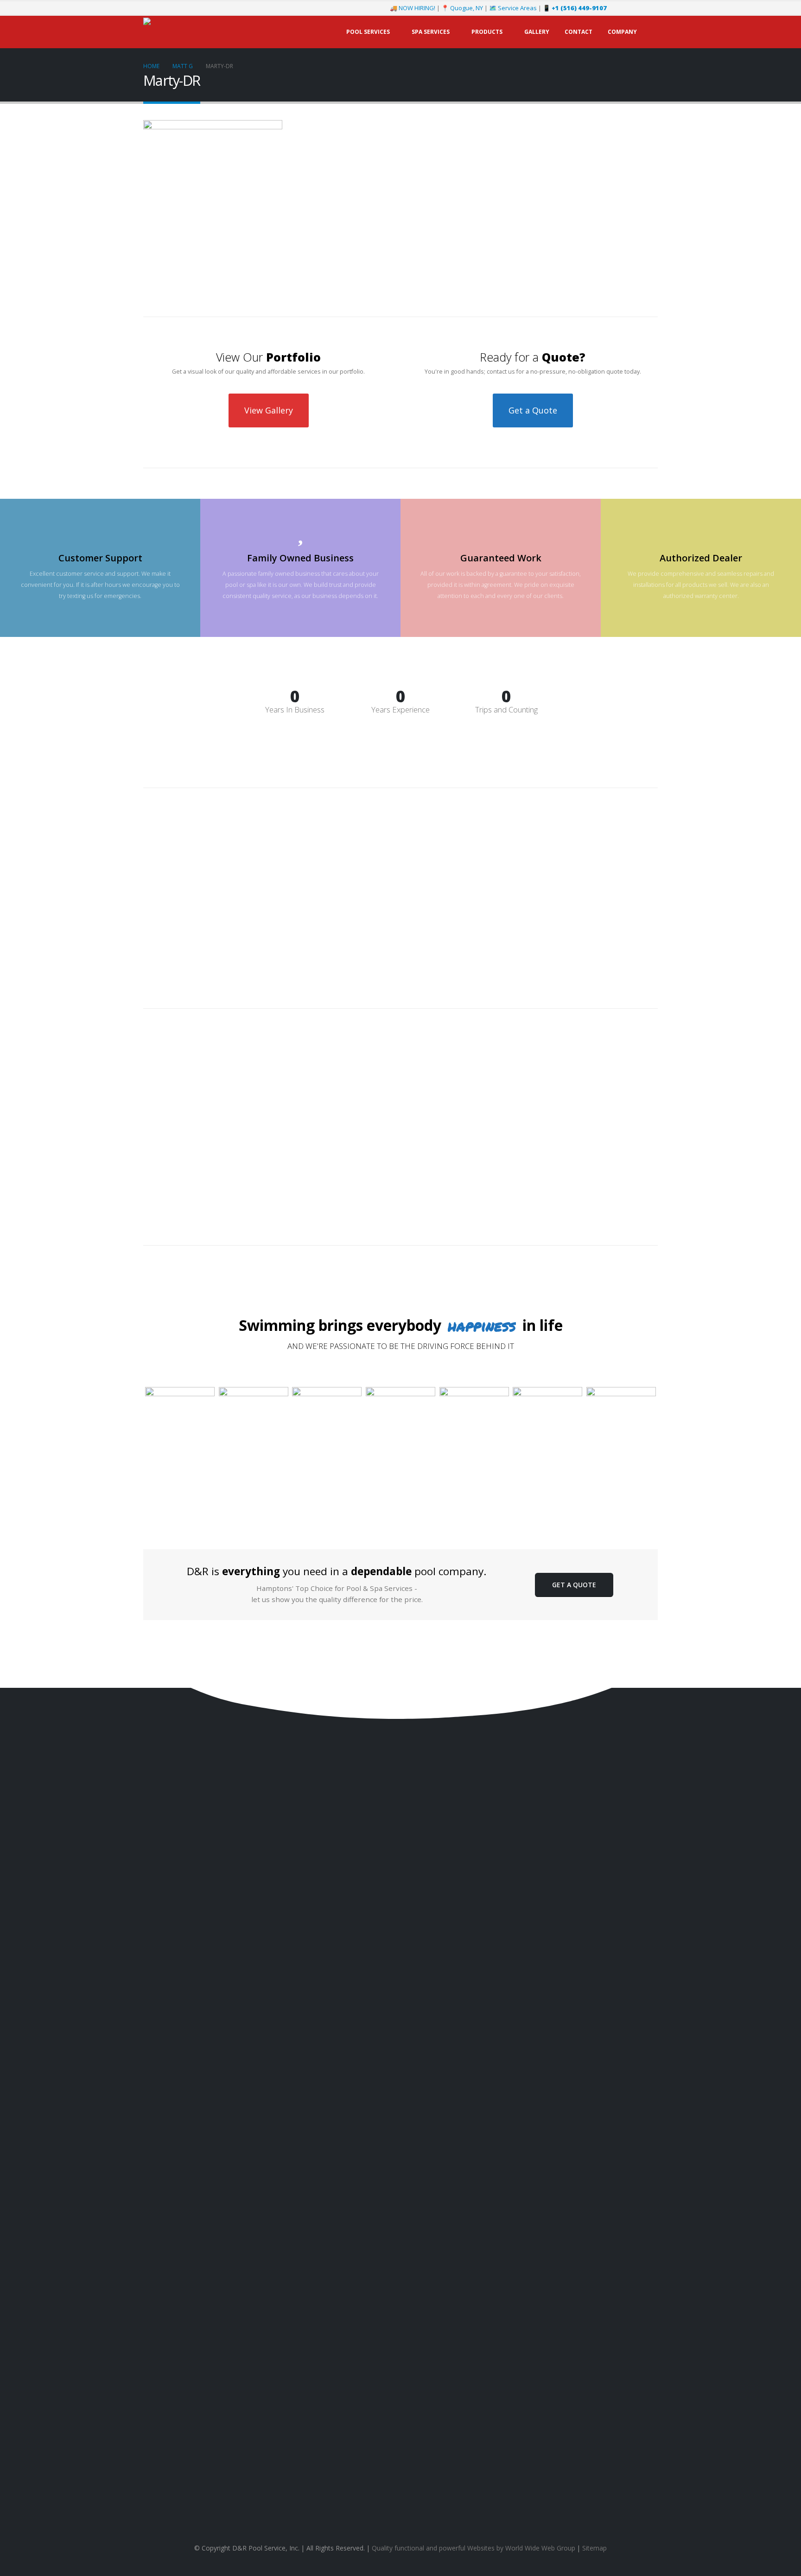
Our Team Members (630, 2185)
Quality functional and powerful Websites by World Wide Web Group (474, 2548)
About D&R (643, 2172)
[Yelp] (651, 8)
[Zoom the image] (180, 1392)
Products (487, 32)
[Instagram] (636, 8)
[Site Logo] (201, 32)
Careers (647, 2212)
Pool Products (638, 2127)
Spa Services (431, 32)
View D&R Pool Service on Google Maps (400, 2498)
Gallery (537, 32)
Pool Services (368, 32)
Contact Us (174, 2128)
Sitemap (594, 2548)
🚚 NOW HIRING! (413, 8)
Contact (578, 32)
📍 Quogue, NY (462, 8)
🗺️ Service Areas (513, 8)
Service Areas (639, 2198)
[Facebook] (620, 8)
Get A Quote (574, 1585)
